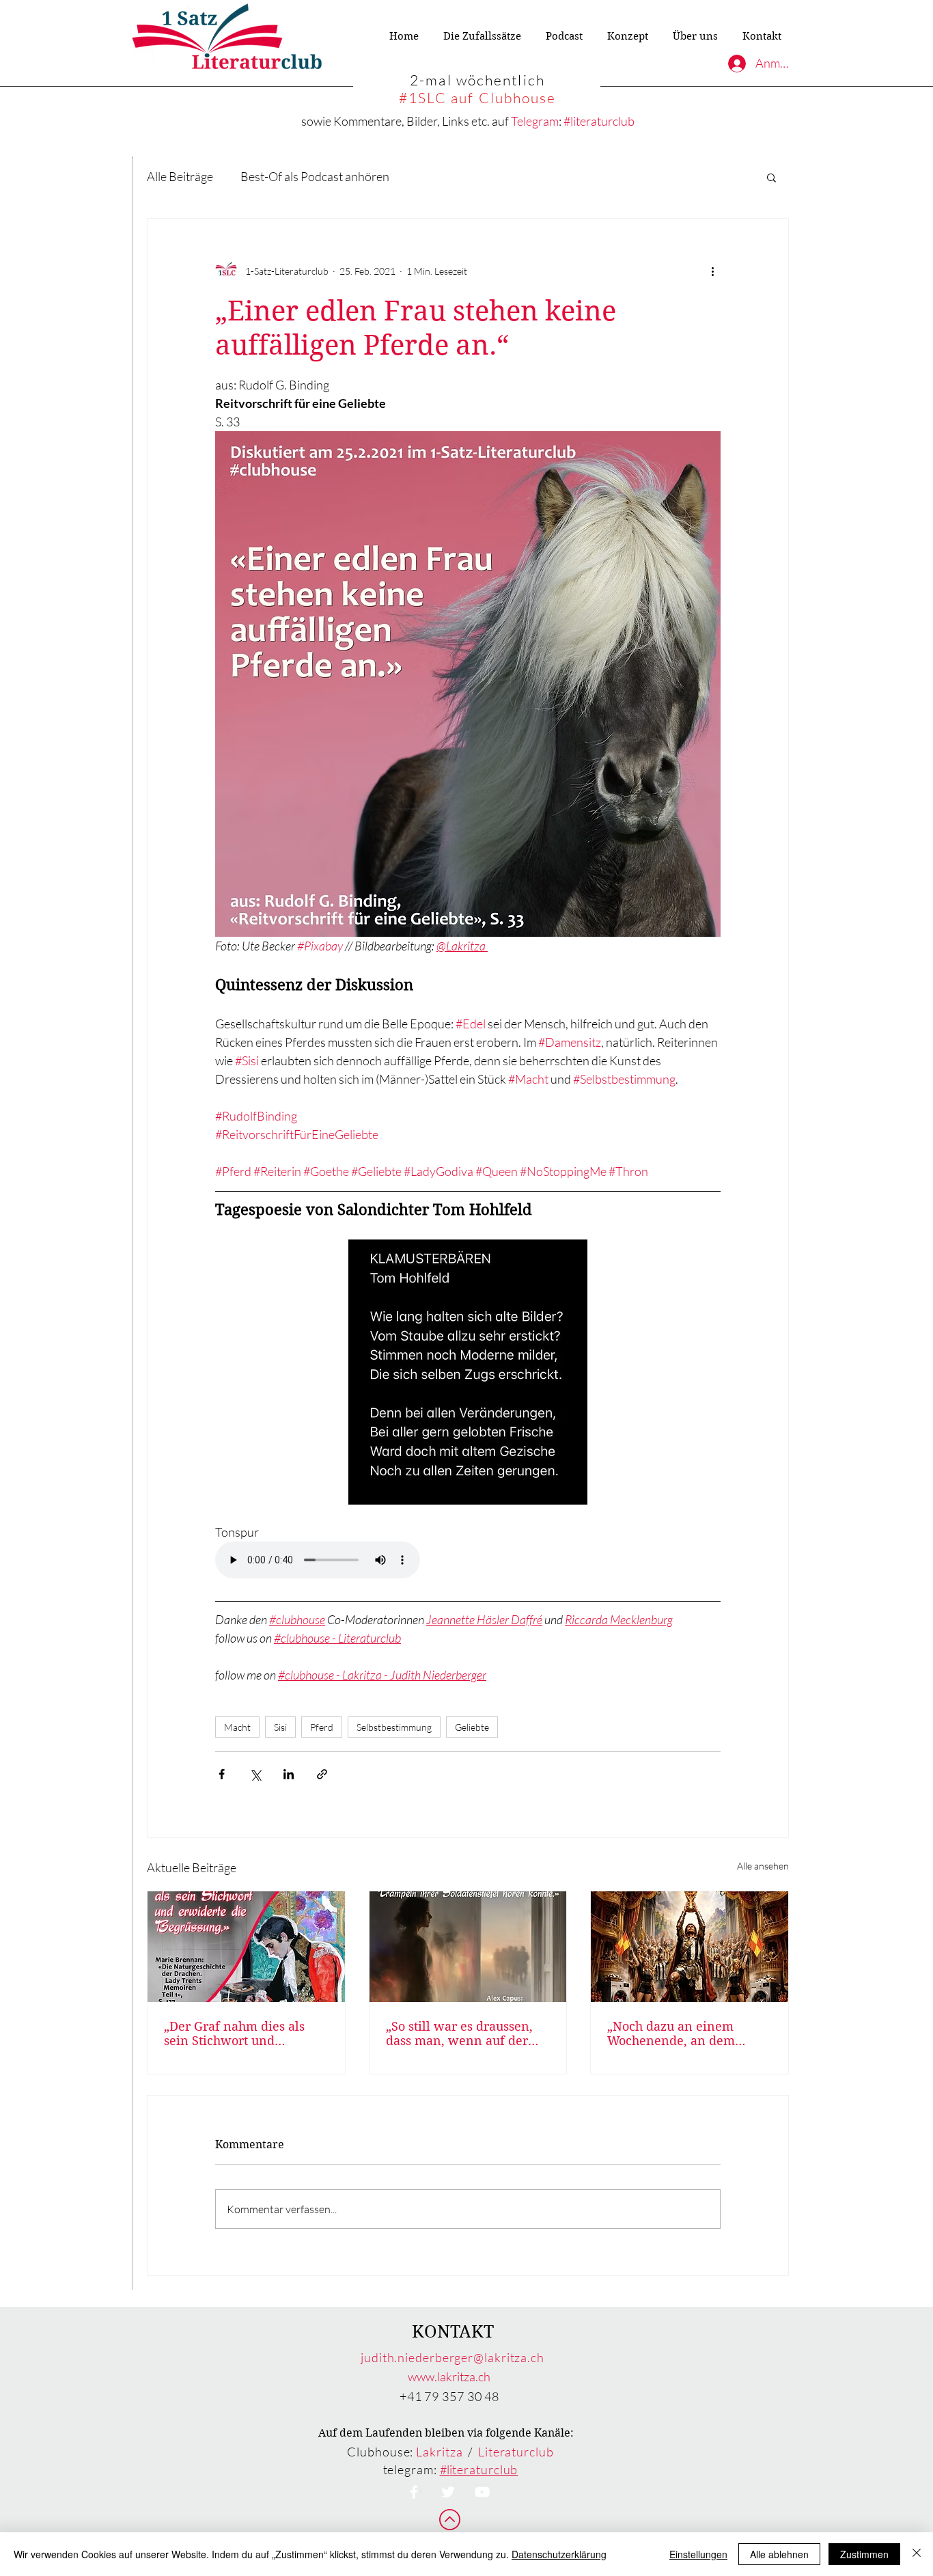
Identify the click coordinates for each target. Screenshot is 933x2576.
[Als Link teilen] (322, 1774)
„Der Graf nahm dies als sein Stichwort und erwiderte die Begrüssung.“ (244, 2033)
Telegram (535, 121)
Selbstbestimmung (394, 1727)
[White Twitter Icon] (448, 2492)
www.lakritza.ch (449, 2376)
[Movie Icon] (482, 2492)
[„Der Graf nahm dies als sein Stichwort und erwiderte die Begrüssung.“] (246, 1947)
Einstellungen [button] (698, 2554)
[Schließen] (917, 2554)
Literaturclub (516, 2452)
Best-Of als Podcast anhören (315, 176)
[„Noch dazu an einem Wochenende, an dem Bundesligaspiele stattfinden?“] (690, 1947)
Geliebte (472, 1727)
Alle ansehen (763, 1866)
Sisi (280, 1727)
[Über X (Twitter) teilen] (255, 1774)
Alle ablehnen (779, 2554)
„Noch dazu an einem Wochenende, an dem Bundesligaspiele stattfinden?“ (671, 2033)
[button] (771, 177)
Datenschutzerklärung (559, 2554)
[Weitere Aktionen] (712, 271)
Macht (237, 1727)
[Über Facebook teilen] (222, 1774)
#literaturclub (599, 121)
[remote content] (468, 1561)
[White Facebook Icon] (414, 2492)
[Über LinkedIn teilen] (289, 1774)
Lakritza (439, 2452)
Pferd (322, 1727)
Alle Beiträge (180, 176)
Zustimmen (864, 2554)
